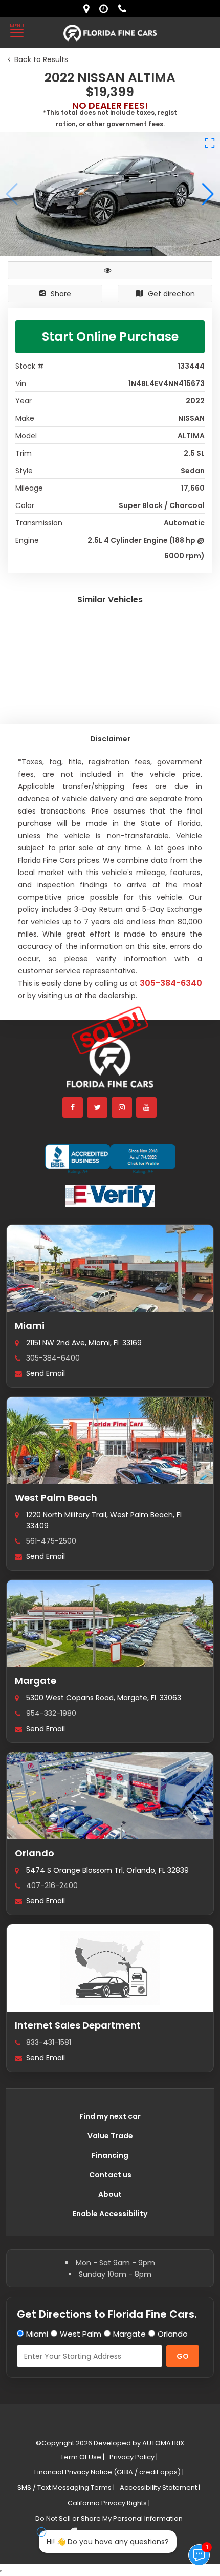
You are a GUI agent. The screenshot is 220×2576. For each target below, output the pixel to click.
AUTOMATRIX (162, 2443)
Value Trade (110, 2136)
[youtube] (147, 1107)
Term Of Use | (82, 2457)
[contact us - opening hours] (106, 9)
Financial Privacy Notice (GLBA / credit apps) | (109, 2472)
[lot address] (89, 9)
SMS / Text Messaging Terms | (66, 2488)
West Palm (81, 2334)
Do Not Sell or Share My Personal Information (109, 2518)
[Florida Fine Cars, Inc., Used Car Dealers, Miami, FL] (110, 1159)
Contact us (110, 2175)
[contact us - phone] (125, 9)
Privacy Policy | (134, 2457)
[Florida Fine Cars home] (110, 1067)
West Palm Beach (56, 1498)
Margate (36, 1681)
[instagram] (122, 1107)
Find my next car (110, 2116)
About (110, 2194)
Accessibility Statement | (160, 2488)
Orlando (35, 1853)
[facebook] (73, 1107)
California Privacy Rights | (109, 2503)
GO (183, 2356)
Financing (110, 2155)
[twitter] (98, 1107)
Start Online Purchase (110, 337)
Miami (30, 1325)
